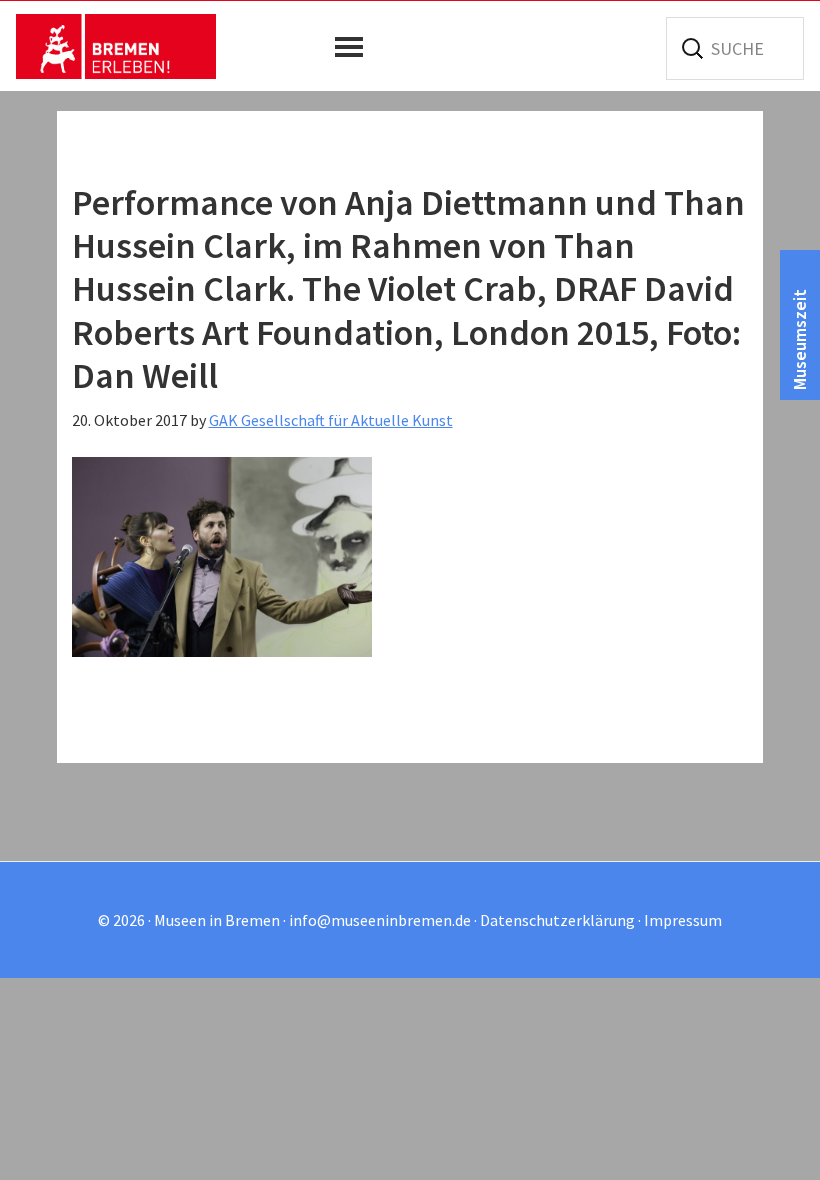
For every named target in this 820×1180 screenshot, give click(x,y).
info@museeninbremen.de (380, 920)
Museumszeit (799, 339)
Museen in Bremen (116, 46)
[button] (354, 47)
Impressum (683, 920)
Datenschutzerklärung (557, 920)
